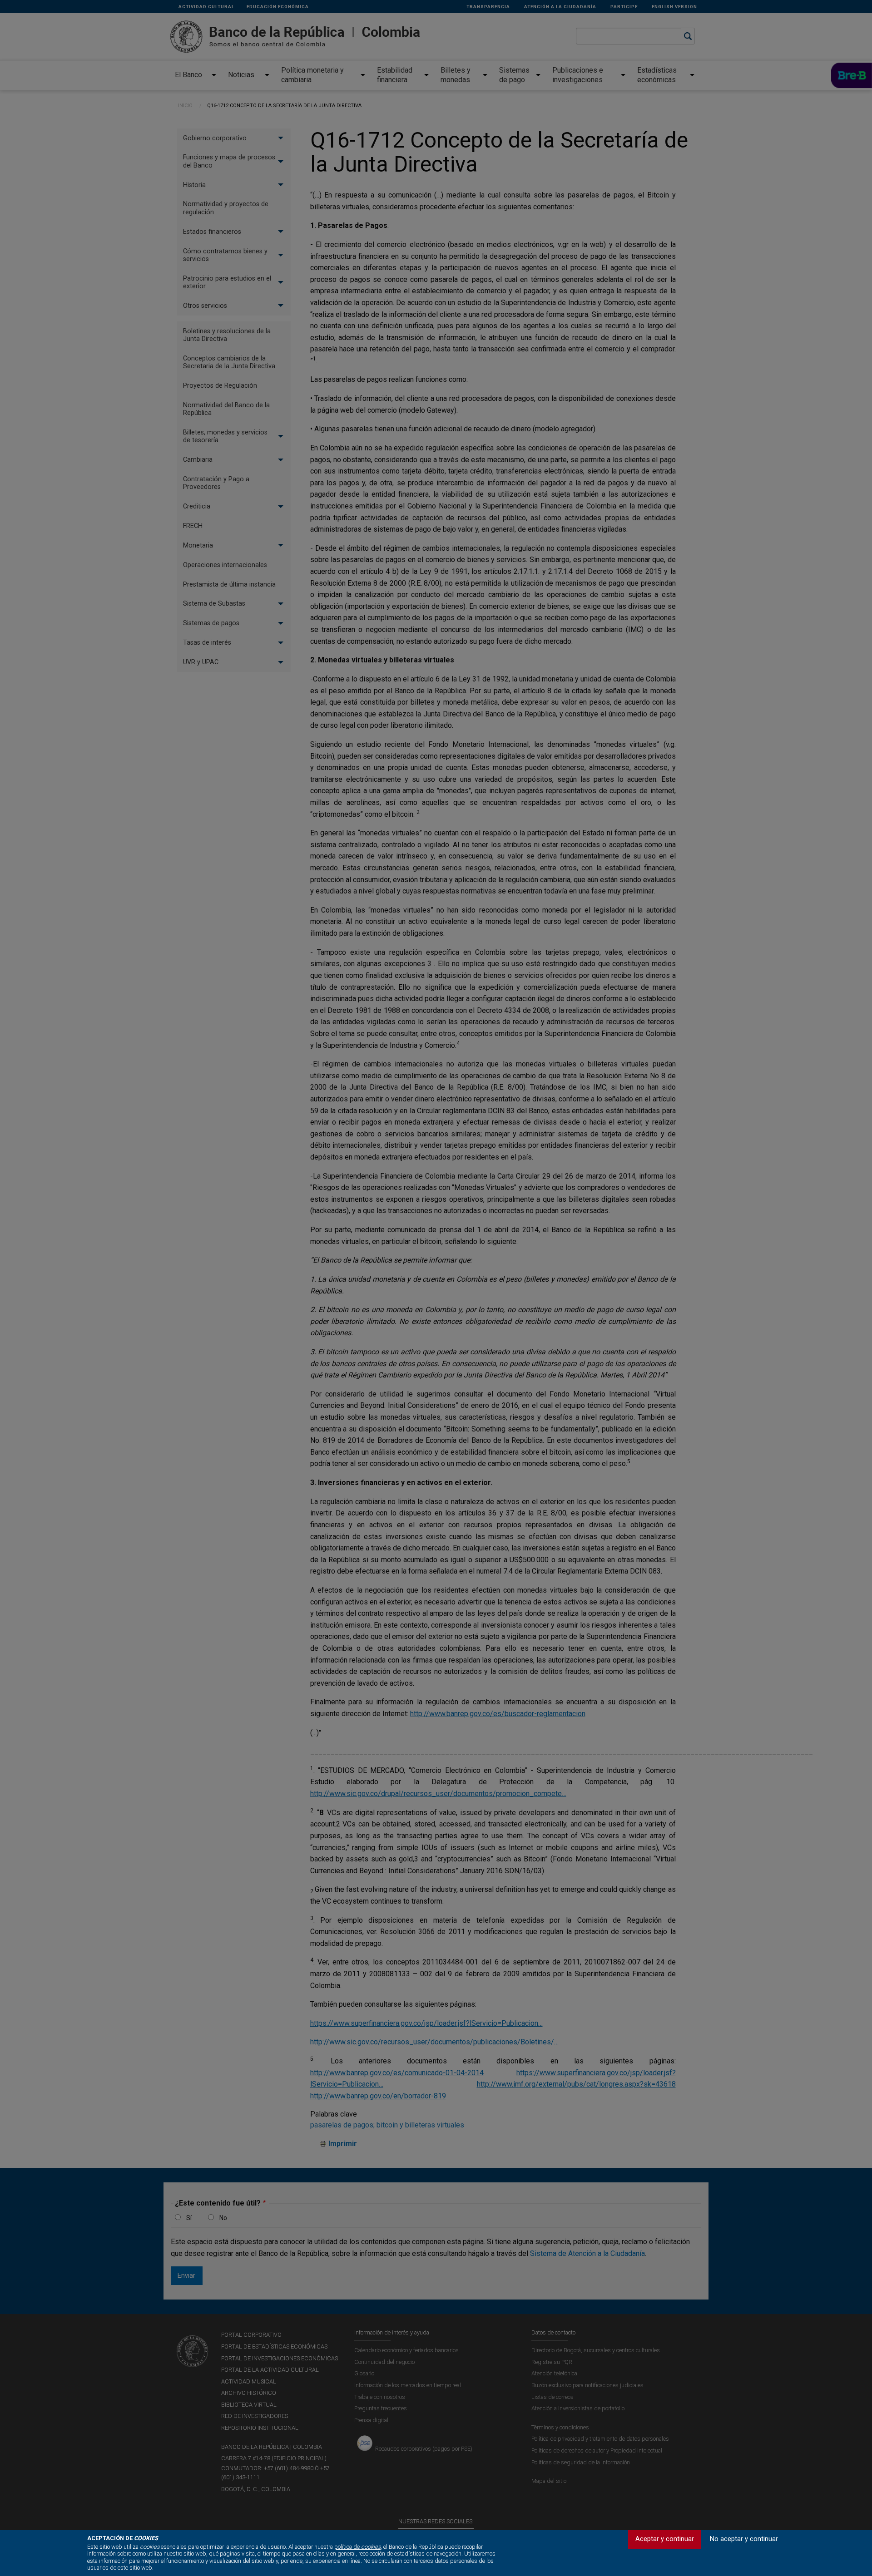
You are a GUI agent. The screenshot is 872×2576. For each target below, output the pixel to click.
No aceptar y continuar (744, 2539)
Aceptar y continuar (665, 2539)
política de (357, 2547)
